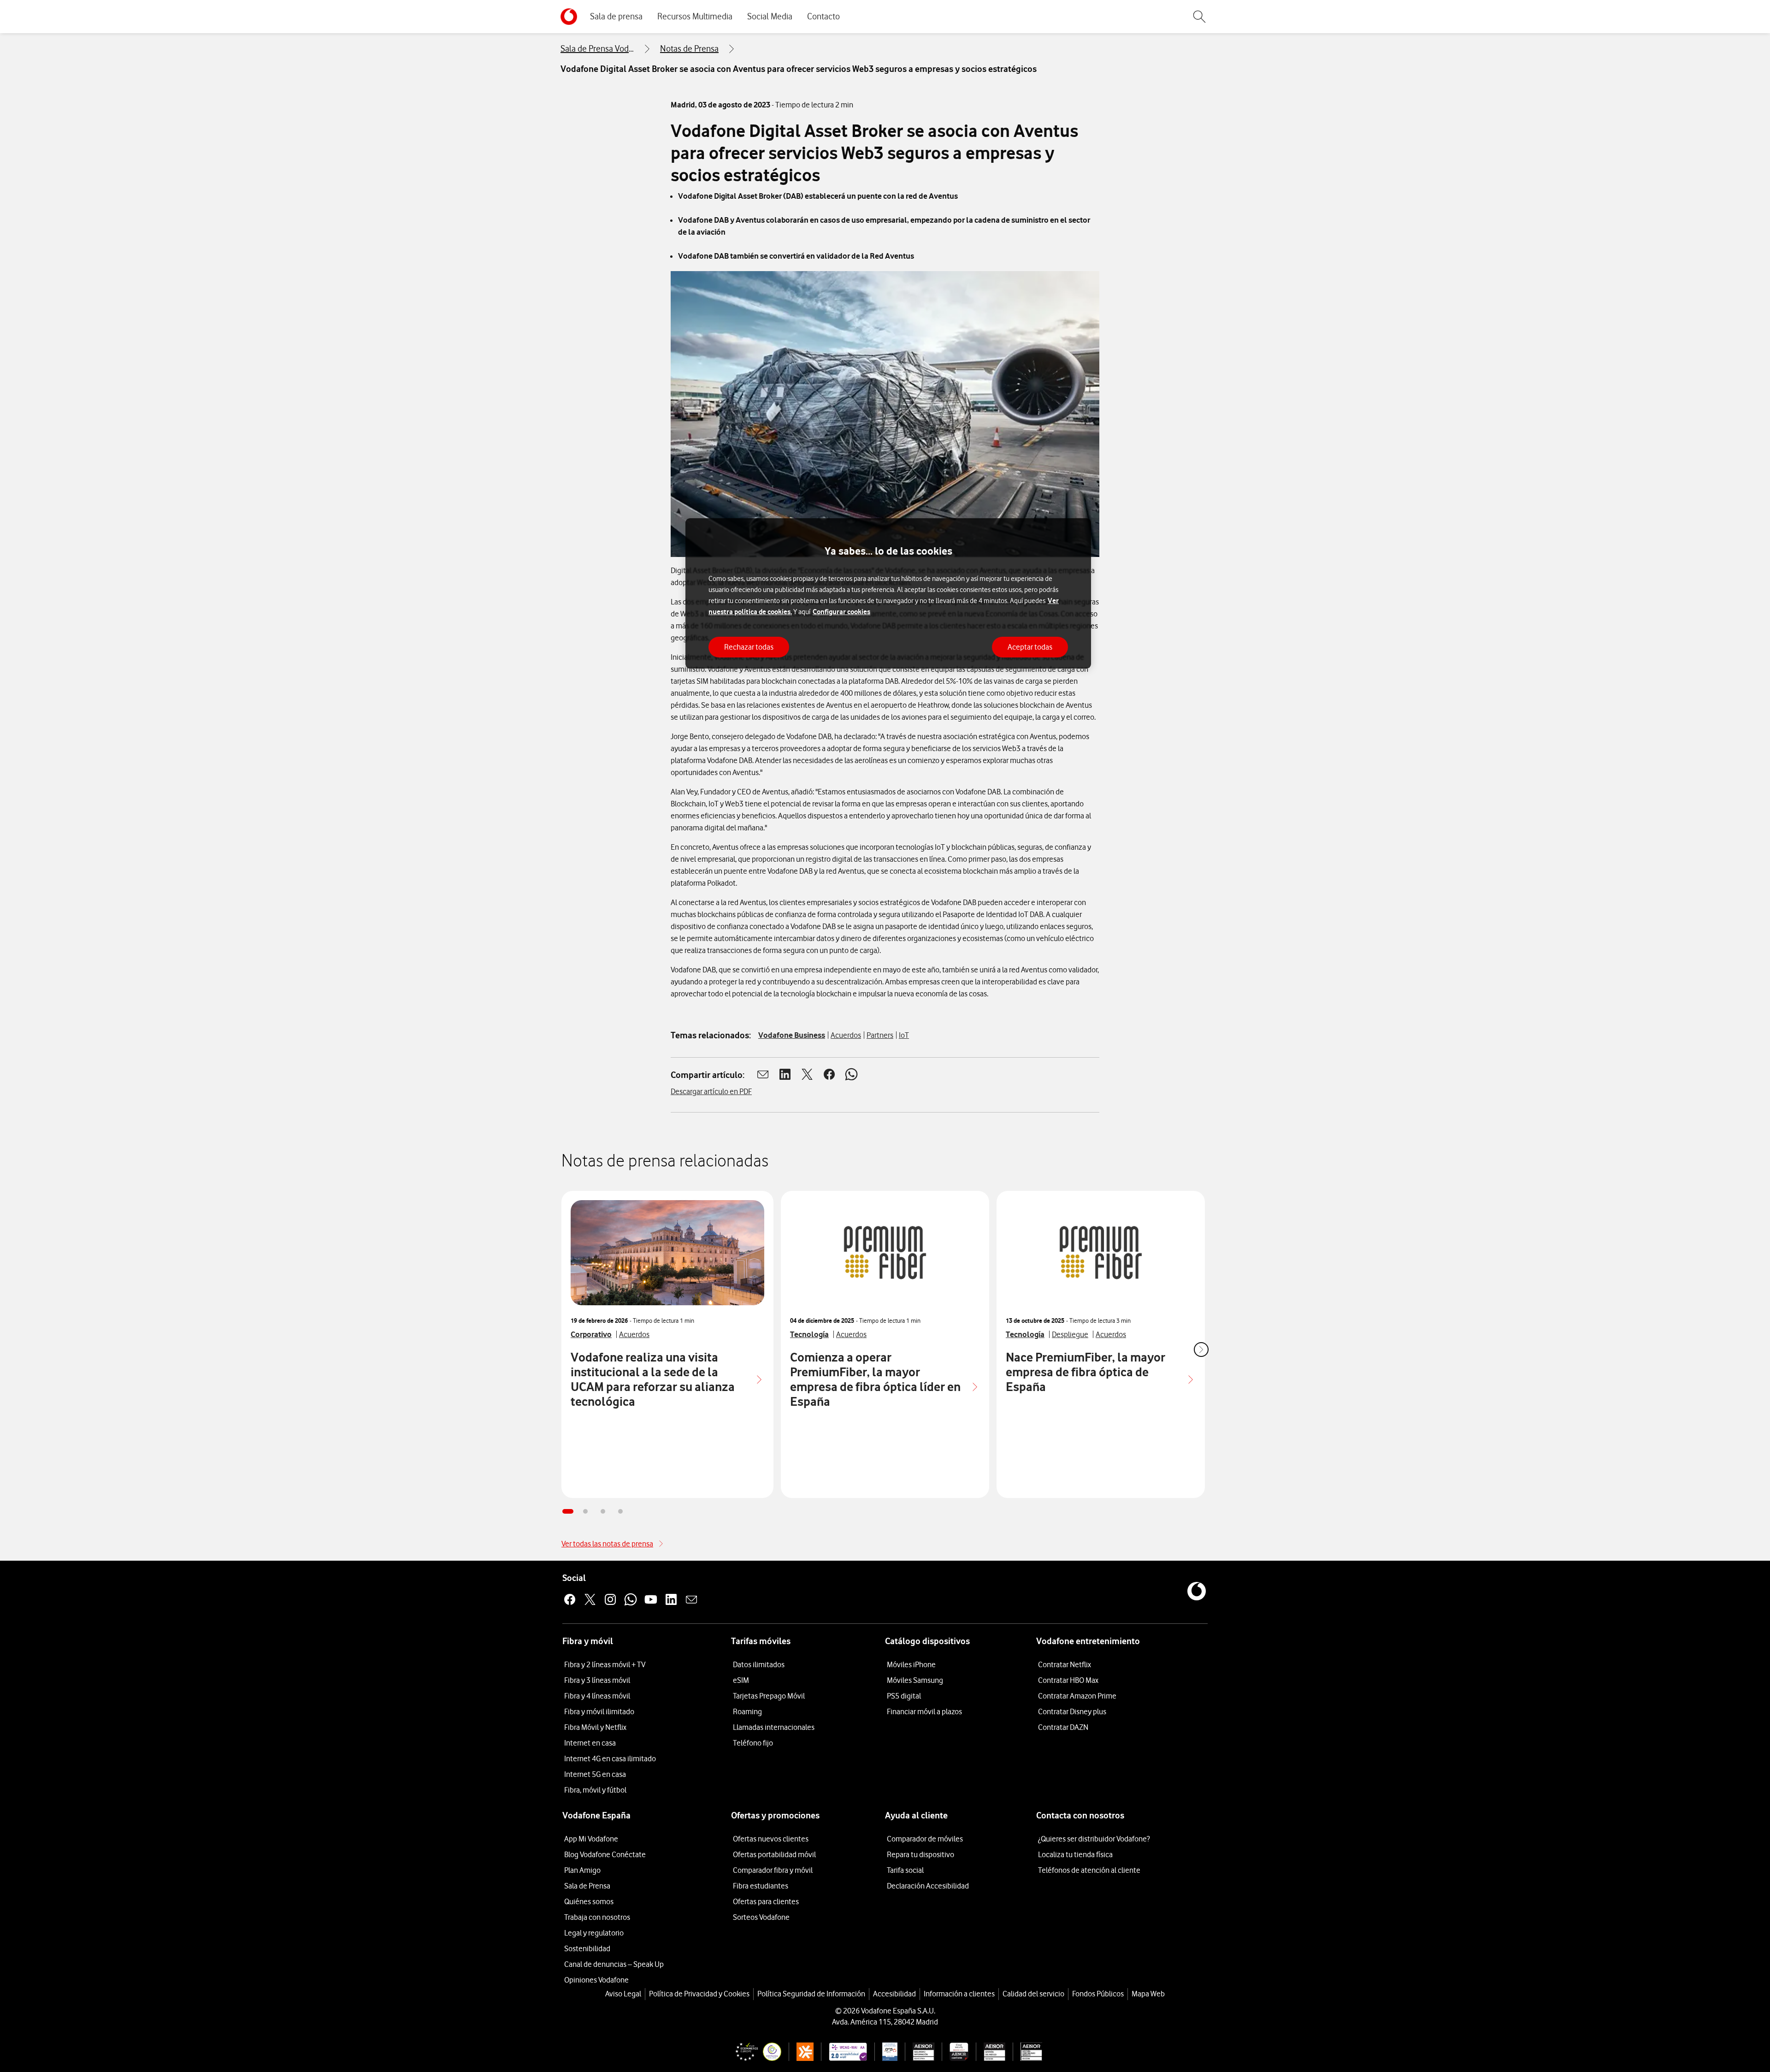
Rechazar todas (749, 646)
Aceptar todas (1030, 646)
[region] (888, 594)
